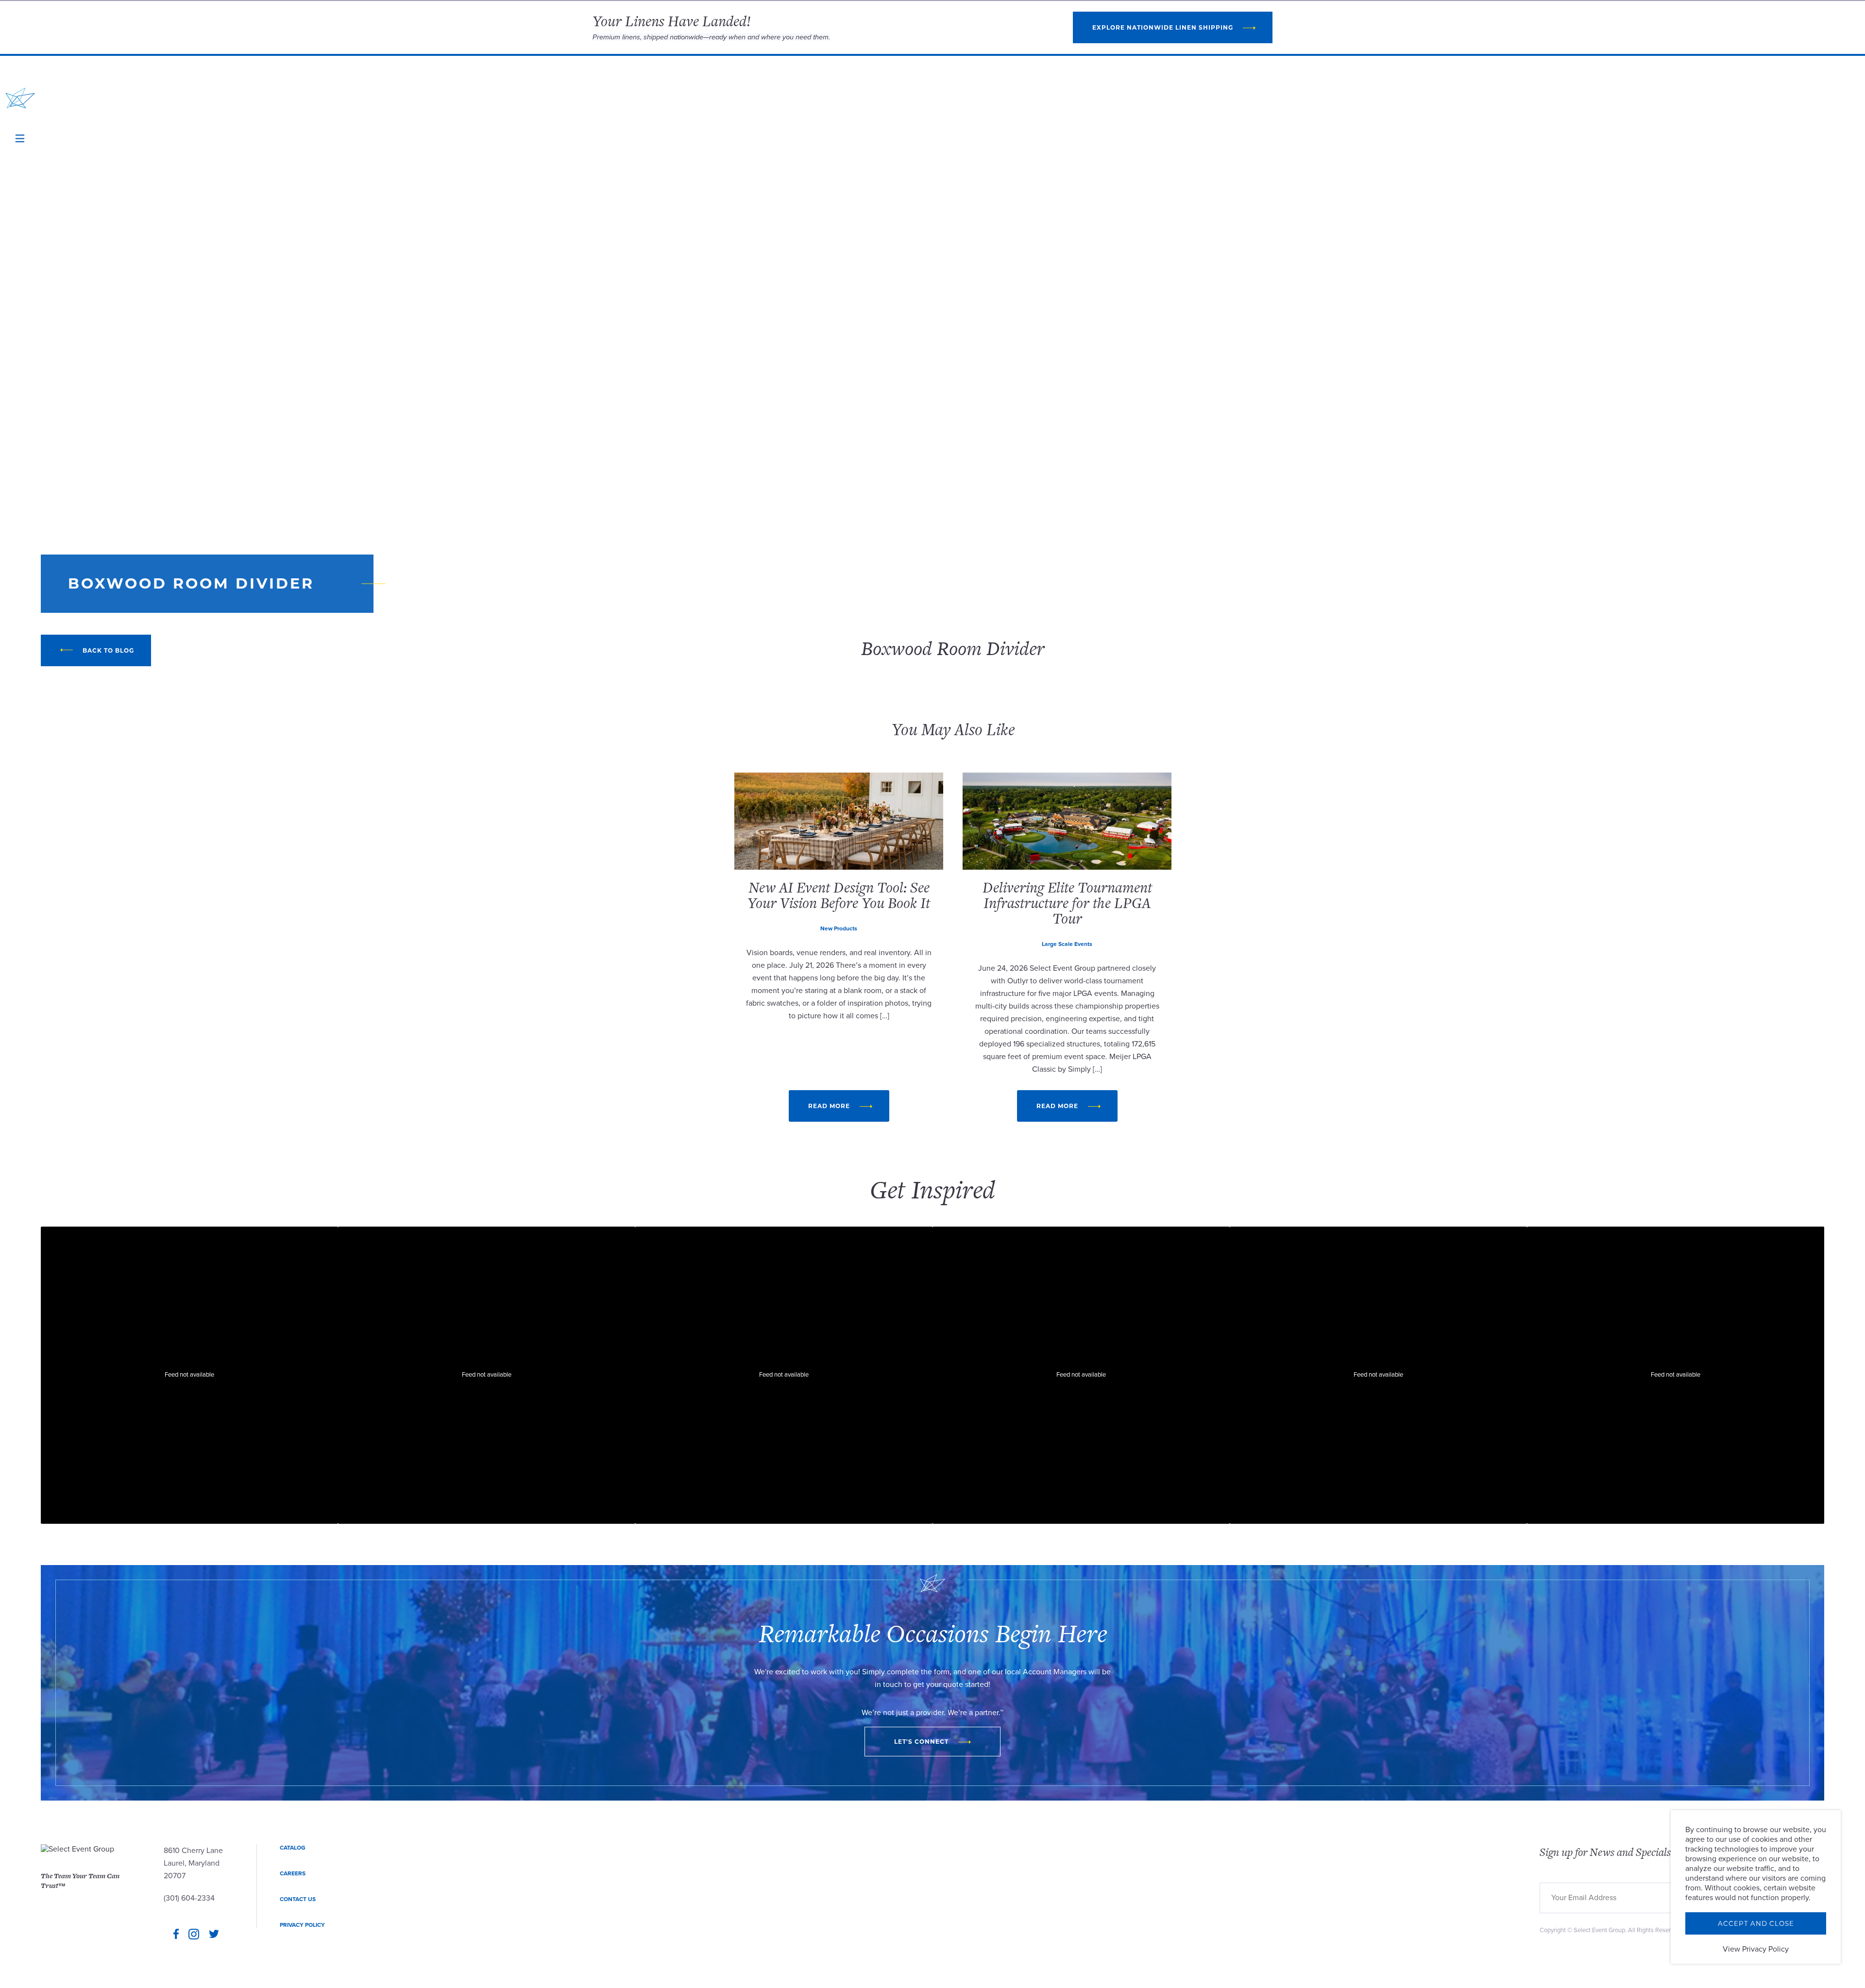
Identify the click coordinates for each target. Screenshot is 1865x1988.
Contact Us (298, 1899)
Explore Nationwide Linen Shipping (1163, 27)
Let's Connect (921, 1742)
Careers (293, 1873)
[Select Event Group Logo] (20, 98)
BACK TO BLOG (108, 650)
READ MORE (829, 1106)
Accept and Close (1756, 1923)
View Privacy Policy (1756, 1949)
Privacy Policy (302, 1925)
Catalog (293, 1848)
